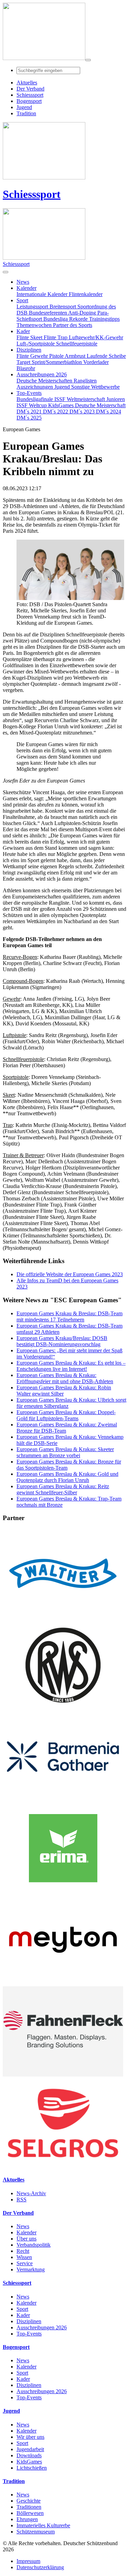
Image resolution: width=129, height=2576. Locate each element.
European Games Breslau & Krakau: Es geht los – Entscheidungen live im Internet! (71, 1366)
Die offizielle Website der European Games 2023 (70, 1274)
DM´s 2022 (56, 411)
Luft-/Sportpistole (36, 344)
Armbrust (76, 356)
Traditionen (29, 2507)
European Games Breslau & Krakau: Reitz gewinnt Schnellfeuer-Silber (63, 1489)
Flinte (23, 356)
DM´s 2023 (83, 411)
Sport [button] (22, 300)
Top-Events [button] (29, 393)
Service (25, 2263)
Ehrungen (27, 2519)
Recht (23, 2251)
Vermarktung (31, 2269)
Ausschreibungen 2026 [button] (42, 374)
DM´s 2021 (30, 411)
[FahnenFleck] (63, 2075)
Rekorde (79, 319)
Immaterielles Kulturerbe (43, 2525)
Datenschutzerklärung (40, 2567)
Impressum (28, 2561)
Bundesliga (56, 319)
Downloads (29, 2455)
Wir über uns (30, 2437)
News (23, 2226)
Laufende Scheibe (106, 356)
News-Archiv (31, 2193)
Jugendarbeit (30, 2449)
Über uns (26, 2239)
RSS (21, 2199)
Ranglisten (85, 381)
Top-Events (29, 2334)
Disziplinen (29, 2321)
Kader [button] (23, 331)
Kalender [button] (26, 288)
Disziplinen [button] (29, 350)
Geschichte (29, 2501)
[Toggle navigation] (88, 60)
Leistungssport (33, 307)
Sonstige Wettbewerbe (95, 387)
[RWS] (63, 1708)
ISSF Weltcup (32, 405)
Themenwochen (35, 325)
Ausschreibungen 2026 (42, 2327)
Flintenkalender (86, 294)
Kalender (26, 2232)
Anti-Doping (83, 313)
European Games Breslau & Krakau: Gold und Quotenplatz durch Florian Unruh (67, 1477)
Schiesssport (32, 194)
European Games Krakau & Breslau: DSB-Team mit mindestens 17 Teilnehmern (69, 1316)
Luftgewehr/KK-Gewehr (96, 337)
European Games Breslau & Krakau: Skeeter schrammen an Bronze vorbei (65, 1452)
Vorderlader (96, 362)
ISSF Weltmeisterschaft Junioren (90, 399)
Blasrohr (26, 368)
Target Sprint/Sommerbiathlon (50, 362)
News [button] (23, 282)
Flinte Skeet (30, 337)
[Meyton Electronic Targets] (63, 1983)
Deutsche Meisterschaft (100, 405)
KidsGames (62, 405)
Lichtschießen (32, 2468)
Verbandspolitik (34, 2245)
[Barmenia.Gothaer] (63, 1800)
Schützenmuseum (36, 2532)
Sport (22, 2309)
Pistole (57, 356)
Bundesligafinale (35, 399)
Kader (23, 2315)
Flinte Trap (56, 337)
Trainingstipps (104, 319)
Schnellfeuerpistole (77, 344)
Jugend (63, 387)
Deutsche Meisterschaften (45, 381)
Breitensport (63, 307)
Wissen (24, 2257)
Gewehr (40, 356)
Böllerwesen (30, 2513)
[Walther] (63, 1617)
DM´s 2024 (109, 411)
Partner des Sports (73, 325)
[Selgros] (63, 2166)
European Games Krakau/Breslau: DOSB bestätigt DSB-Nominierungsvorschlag (62, 1341)
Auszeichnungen (35, 387)
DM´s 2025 (29, 418)
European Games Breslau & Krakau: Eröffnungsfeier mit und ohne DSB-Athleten (65, 1378)
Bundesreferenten (49, 313)
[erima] (63, 1891)
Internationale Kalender (43, 294)
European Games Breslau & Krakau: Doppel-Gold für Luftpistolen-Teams (66, 1415)
